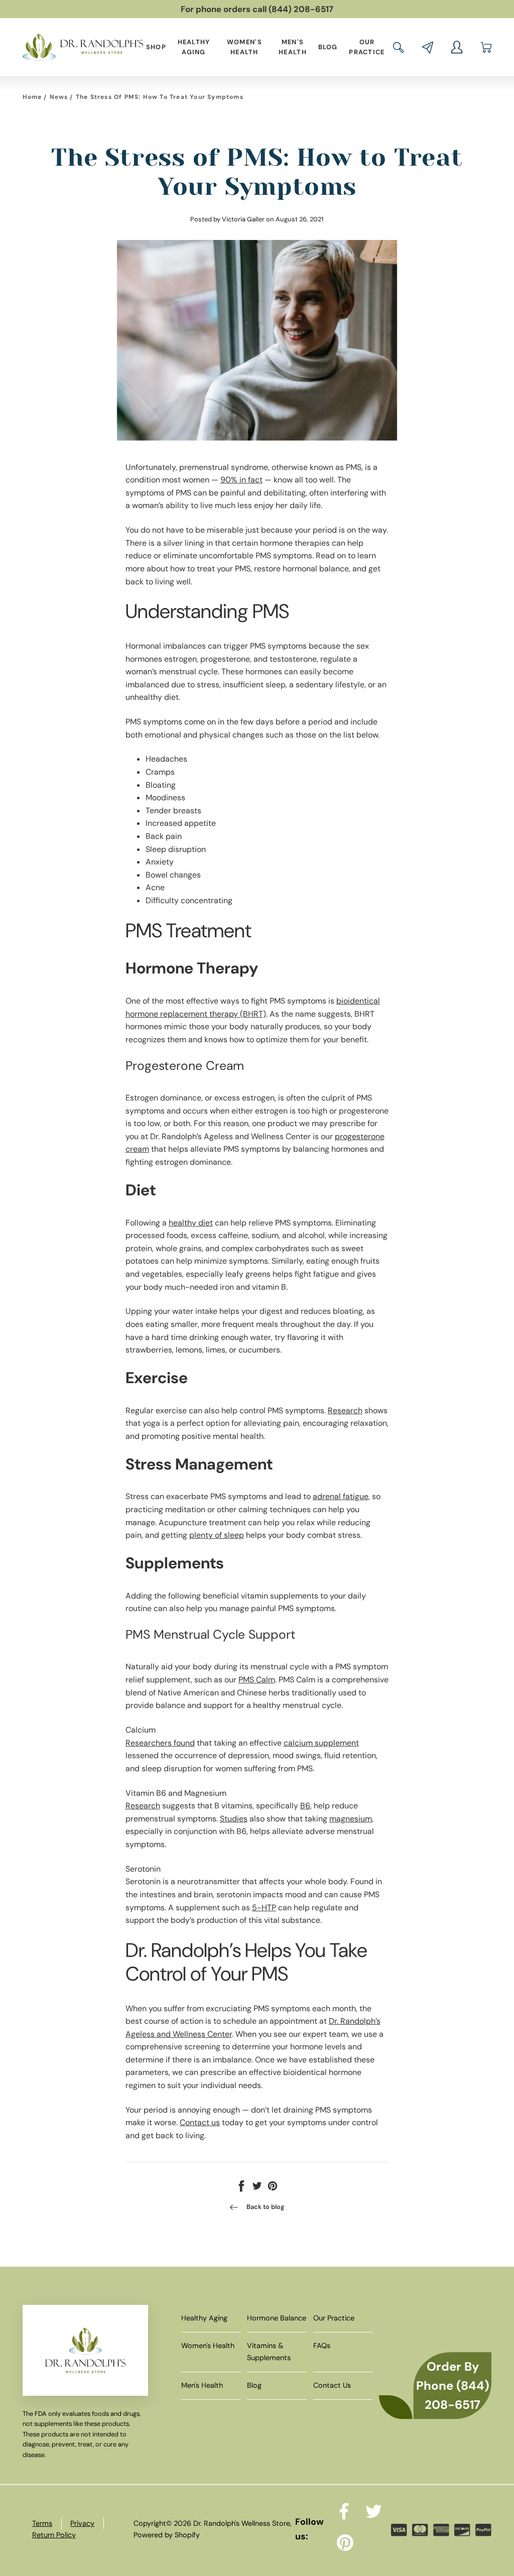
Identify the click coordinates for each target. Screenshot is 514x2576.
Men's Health (293, 47)
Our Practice (367, 47)
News (59, 97)
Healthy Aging (194, 47)
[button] (399, 47)
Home (32, 97)
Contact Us (332, 2385)
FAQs (322, 2346)
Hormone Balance (277, 2318)
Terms (42, 2523)
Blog (328, 47)
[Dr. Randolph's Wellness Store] (83, 47)
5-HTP (264, 1908)
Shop (156, 47)
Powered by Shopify (167, 2535)
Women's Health (244, 47)
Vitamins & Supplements (269, 2351)
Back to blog (266, 2207)
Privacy (82, 2523)
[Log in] (457, 47)
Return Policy (54, 2535)
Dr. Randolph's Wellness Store (242, 2523)
